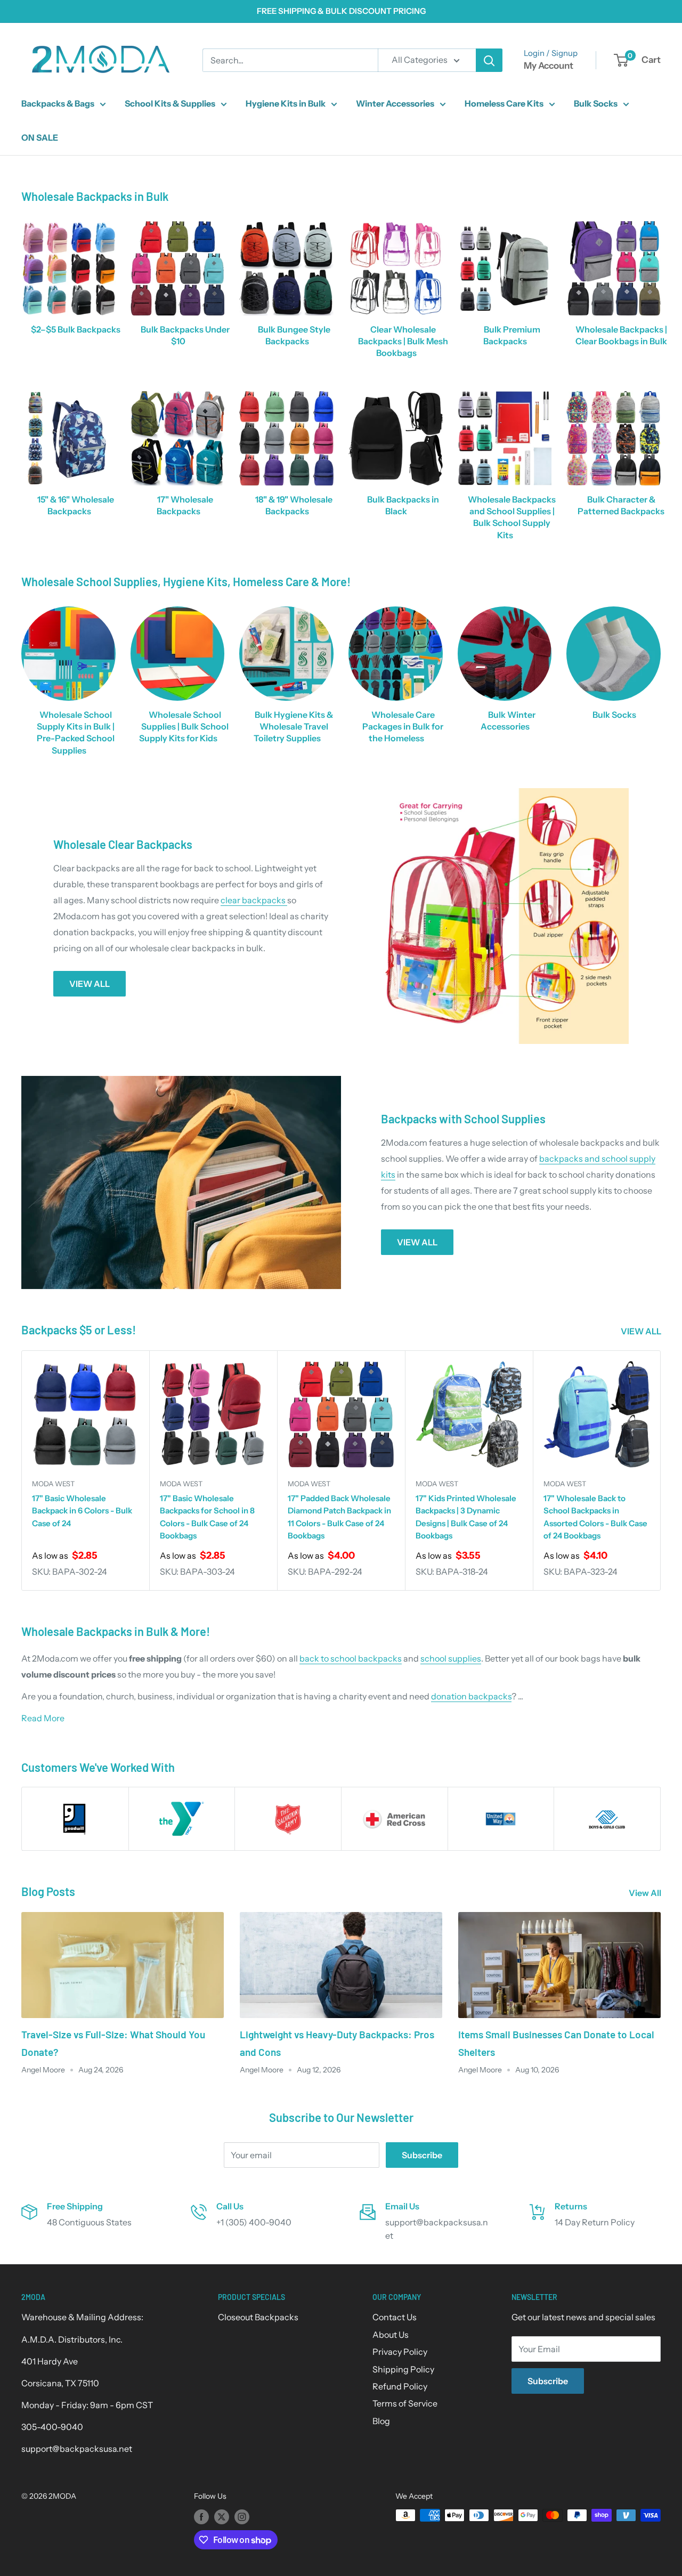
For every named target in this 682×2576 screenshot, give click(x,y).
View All (646, 1893)
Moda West (53, 1484)
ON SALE (40, 137)
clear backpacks (254, 900)
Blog (381, 2421)
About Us (391, 2335)
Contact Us (395, 2317)
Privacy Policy (400, 2352)
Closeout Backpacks (258, 2317)
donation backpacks (471, 1696)
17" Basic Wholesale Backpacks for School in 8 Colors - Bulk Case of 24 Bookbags (207, 1517)
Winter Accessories (395, 103)
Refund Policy (400, 2386)
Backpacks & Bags (58, 103)
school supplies (451, 1658)
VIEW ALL (90, 984)
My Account (549, 66)
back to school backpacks (351, 1658)
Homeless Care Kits (504, 103)
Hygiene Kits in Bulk (286, 103)
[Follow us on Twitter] (222, 2516)
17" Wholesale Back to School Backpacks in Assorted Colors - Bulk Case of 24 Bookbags (595, 1517)
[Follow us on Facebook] (201, 2516)
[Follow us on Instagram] (242, 2516)
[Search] (489, 60)
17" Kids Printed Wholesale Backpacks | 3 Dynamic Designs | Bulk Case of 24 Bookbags (466, 1517)
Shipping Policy (403, 2369)
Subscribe (422, 2155)
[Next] (661, 1471)
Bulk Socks (596, 103)
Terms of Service (405, 2403)
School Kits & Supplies (170, 103)
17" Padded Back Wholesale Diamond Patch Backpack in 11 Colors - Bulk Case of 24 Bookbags (339, 1517)
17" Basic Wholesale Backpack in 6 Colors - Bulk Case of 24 (82, 1511)
